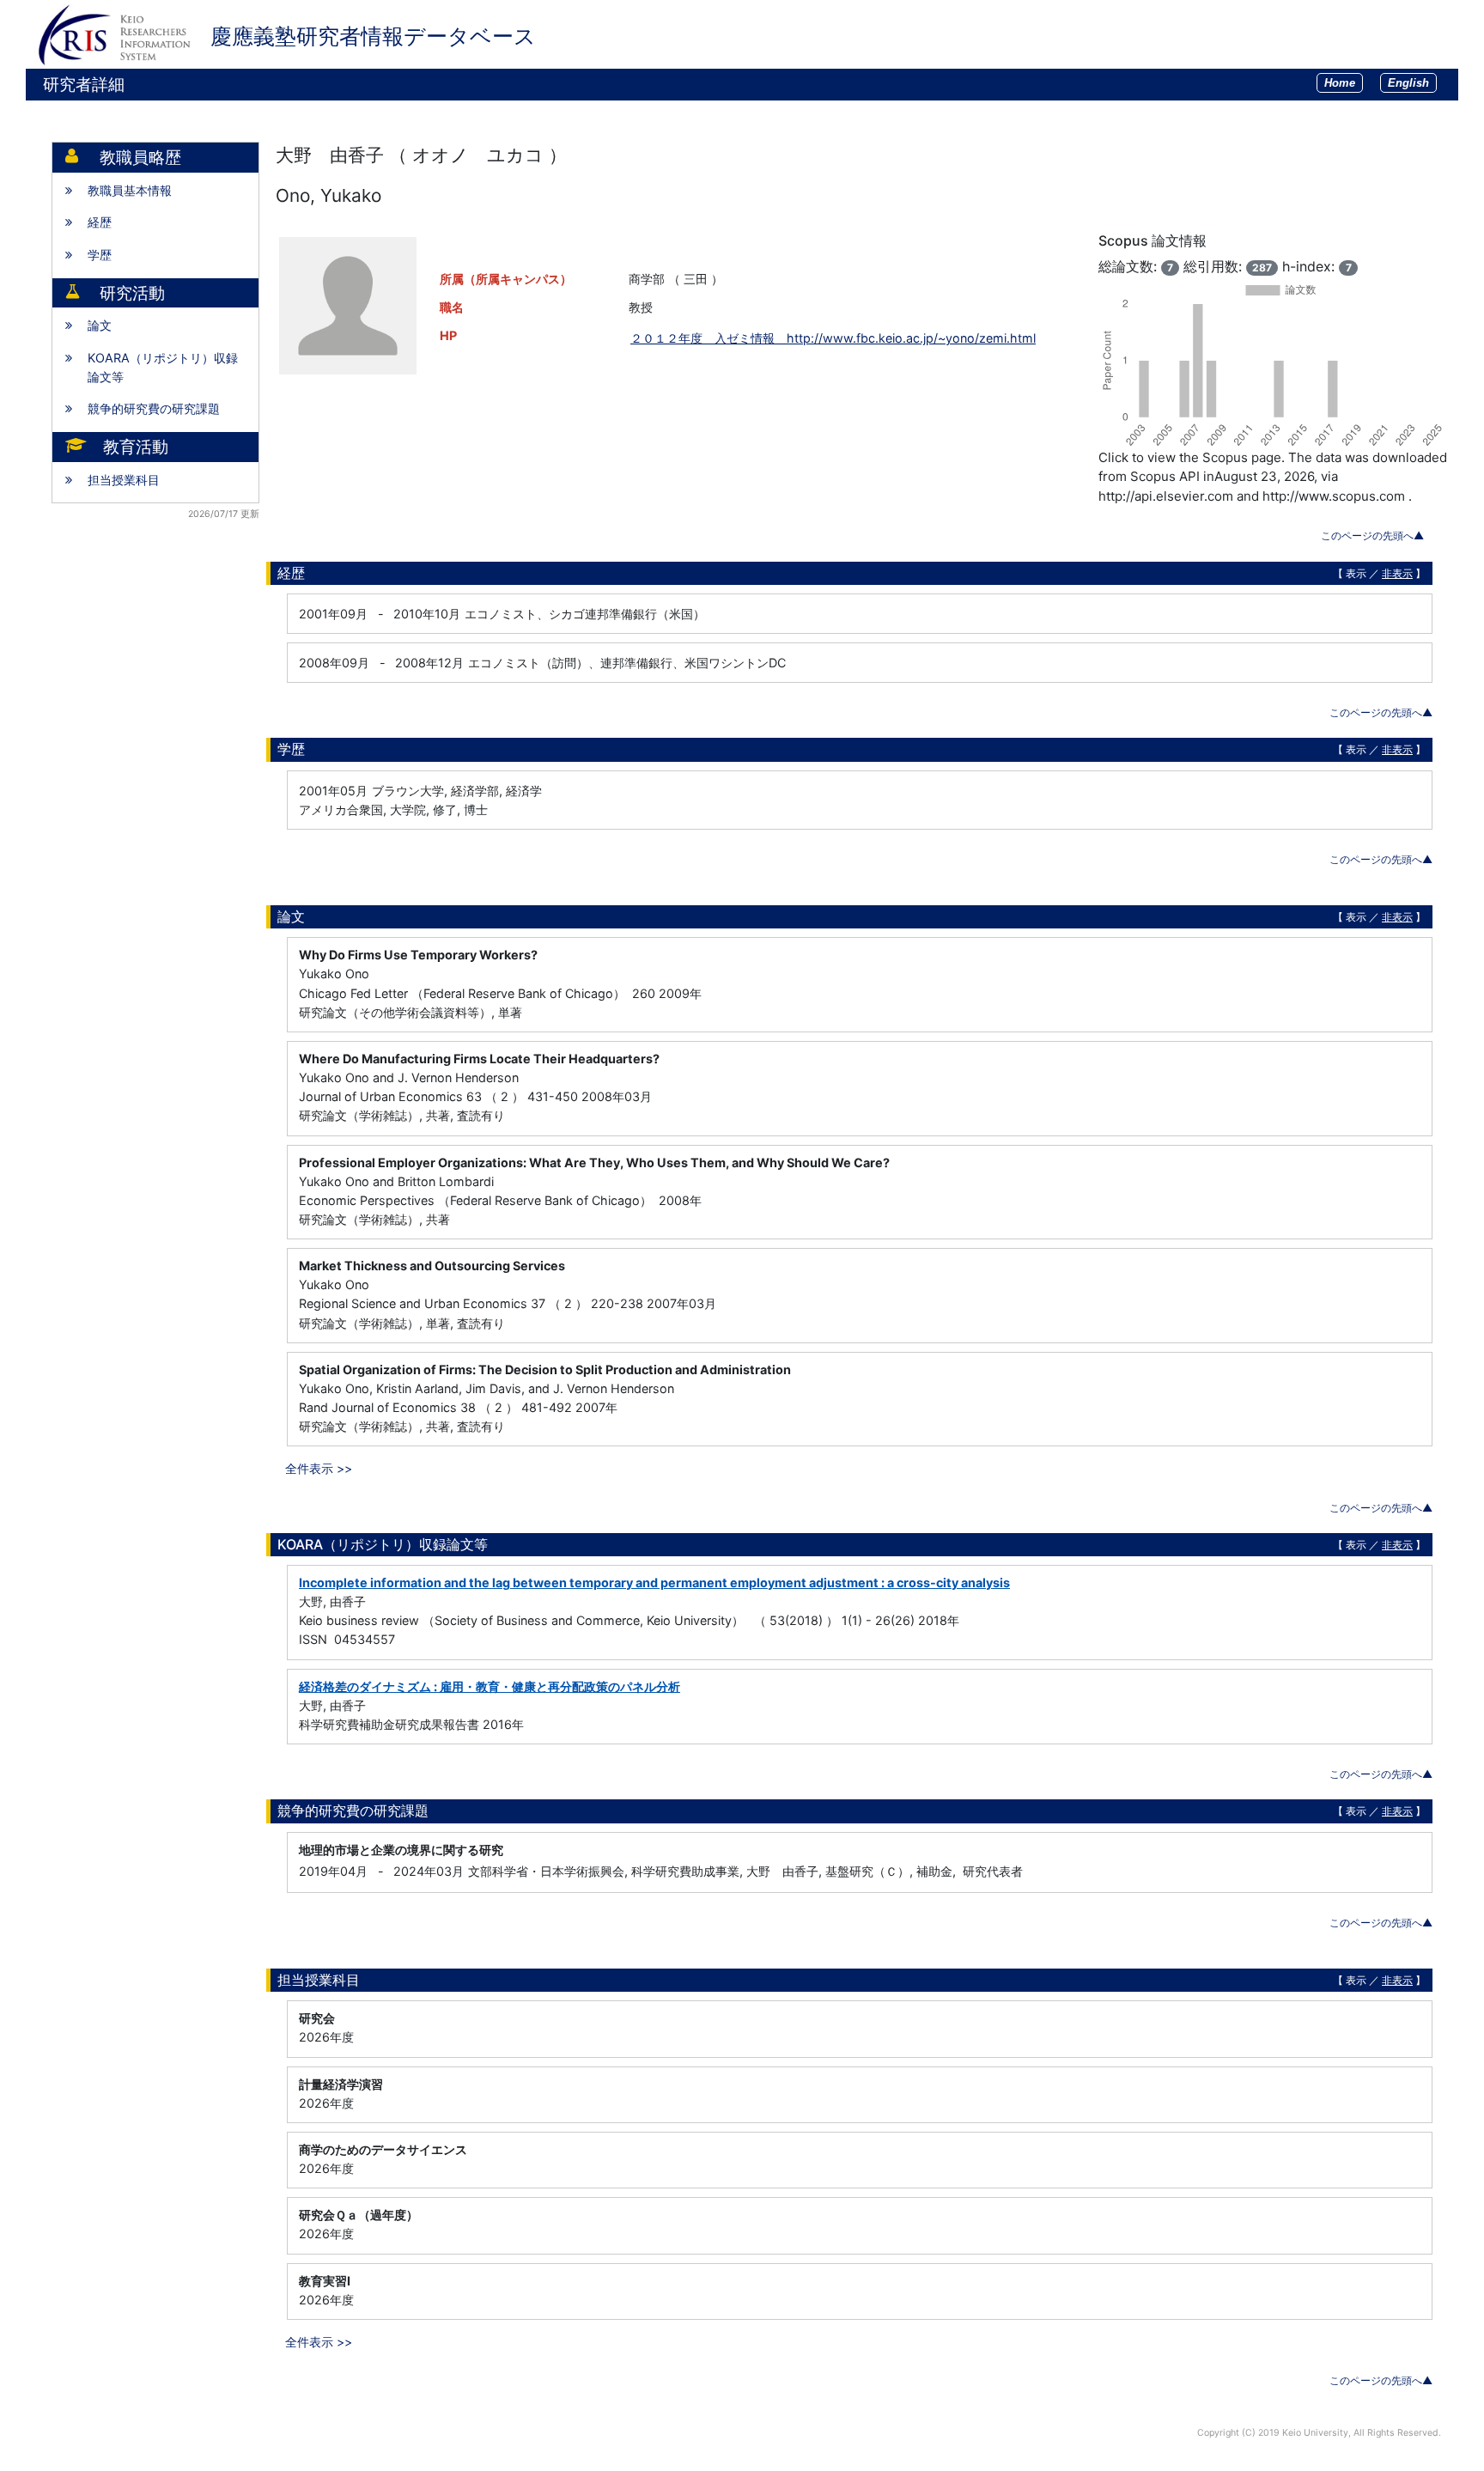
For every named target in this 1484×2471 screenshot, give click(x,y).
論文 (100, 325)
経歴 (100, 222)
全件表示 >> (319, 1468)
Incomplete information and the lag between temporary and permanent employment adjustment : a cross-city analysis (654, 1582)
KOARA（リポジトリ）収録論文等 (163, 367)
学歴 (100, 255)
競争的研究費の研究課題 (154, 408)
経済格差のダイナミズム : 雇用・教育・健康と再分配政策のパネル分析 (490, 1686)
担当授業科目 (124, 480)
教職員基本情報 (130, 190)
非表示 (1397, 573)
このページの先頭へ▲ (1372, 536)
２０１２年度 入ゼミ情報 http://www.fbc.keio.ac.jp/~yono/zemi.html (833, 338)
